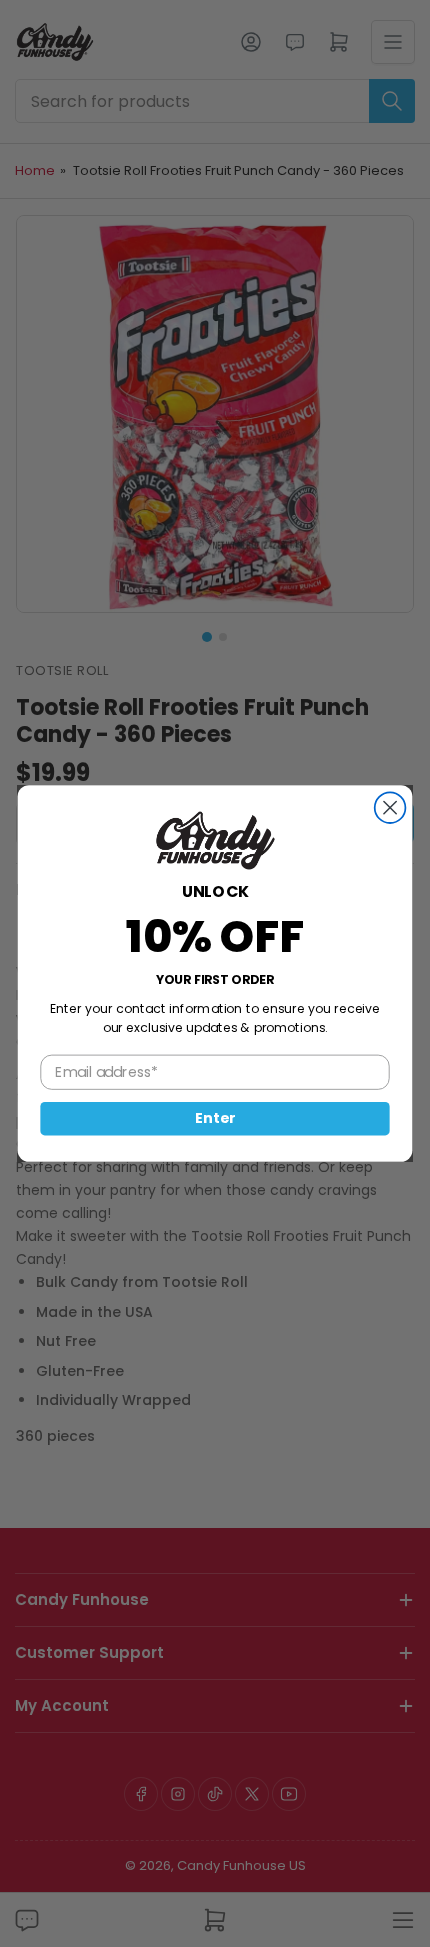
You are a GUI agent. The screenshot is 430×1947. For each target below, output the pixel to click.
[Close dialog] (390, 807)
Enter (214, 1118)
